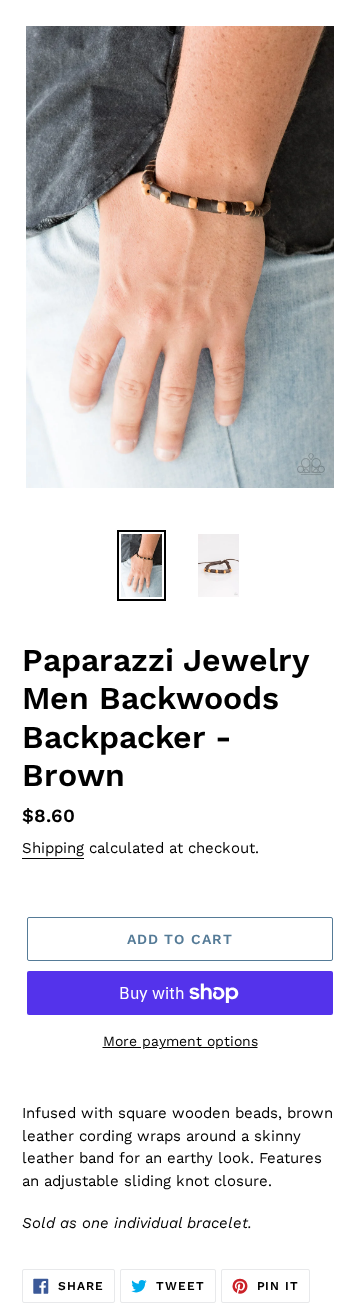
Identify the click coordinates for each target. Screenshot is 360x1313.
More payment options (180, 1041)
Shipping (53, 848)
